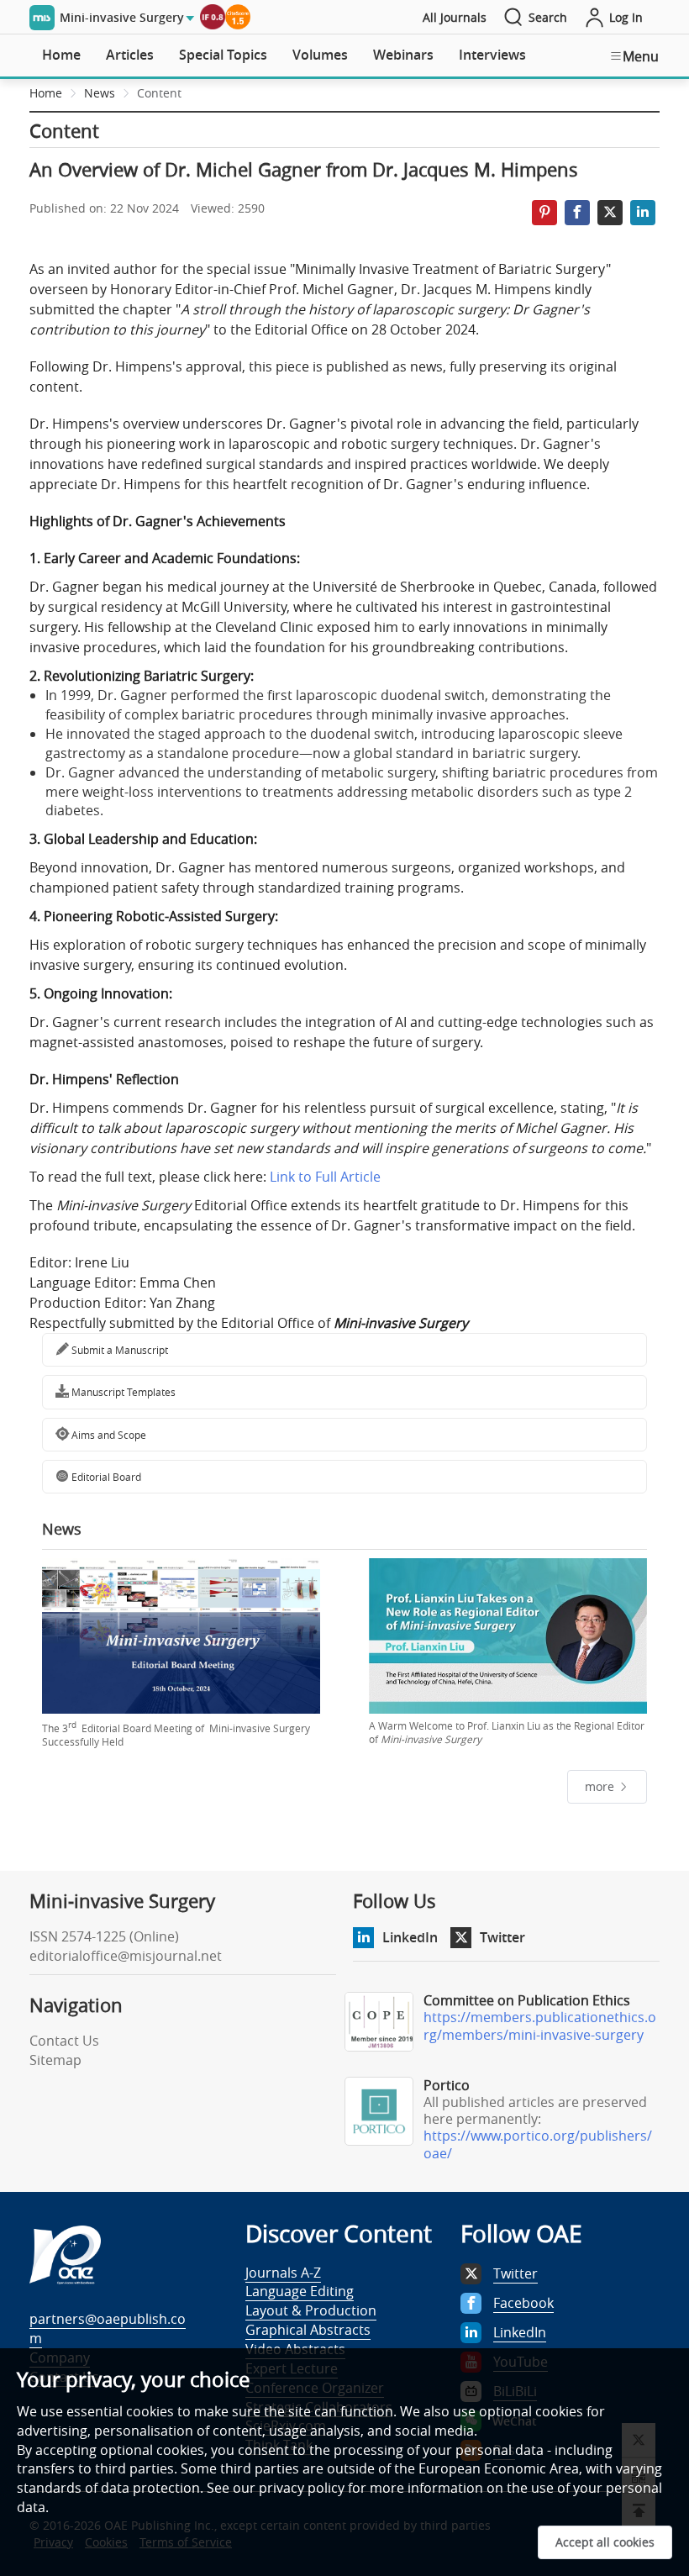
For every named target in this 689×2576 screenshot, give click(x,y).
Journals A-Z (283, 2273)
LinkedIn (410, 1937)
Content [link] (159, 93)
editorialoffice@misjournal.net (126, 1956)
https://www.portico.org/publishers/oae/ (538, 2144)
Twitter (502, 1937)
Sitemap (55, 2060)
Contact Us (64, 2041)
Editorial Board (105, 1477)
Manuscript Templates (122, 1392)
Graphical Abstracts (308, 2330)
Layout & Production (311, 2310)
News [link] (100, 93)
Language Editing (300, 2291)
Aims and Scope (108, 1435)
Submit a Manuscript (118, 1350)
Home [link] (46, 93)
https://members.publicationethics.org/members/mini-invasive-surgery (540, 2026)
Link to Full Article (325, 1177)
